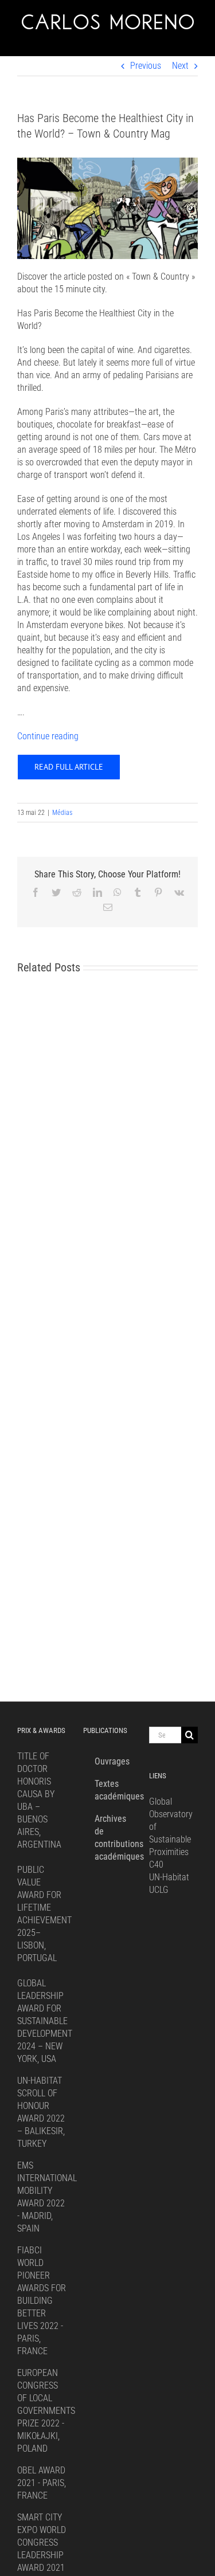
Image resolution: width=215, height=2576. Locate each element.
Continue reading (48, 736)
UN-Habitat (169, 1877)
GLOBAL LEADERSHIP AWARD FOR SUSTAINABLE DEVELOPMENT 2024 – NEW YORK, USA (45, 2021)
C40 (156, 1865)
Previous (146, 66)
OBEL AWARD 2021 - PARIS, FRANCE (42, 2483)
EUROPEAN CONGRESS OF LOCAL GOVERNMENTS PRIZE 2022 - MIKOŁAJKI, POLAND (46, 2411)
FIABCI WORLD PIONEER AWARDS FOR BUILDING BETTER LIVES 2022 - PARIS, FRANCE (42, 2301)
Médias (62, 813)
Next (180, 66)
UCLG (159, 1890)
